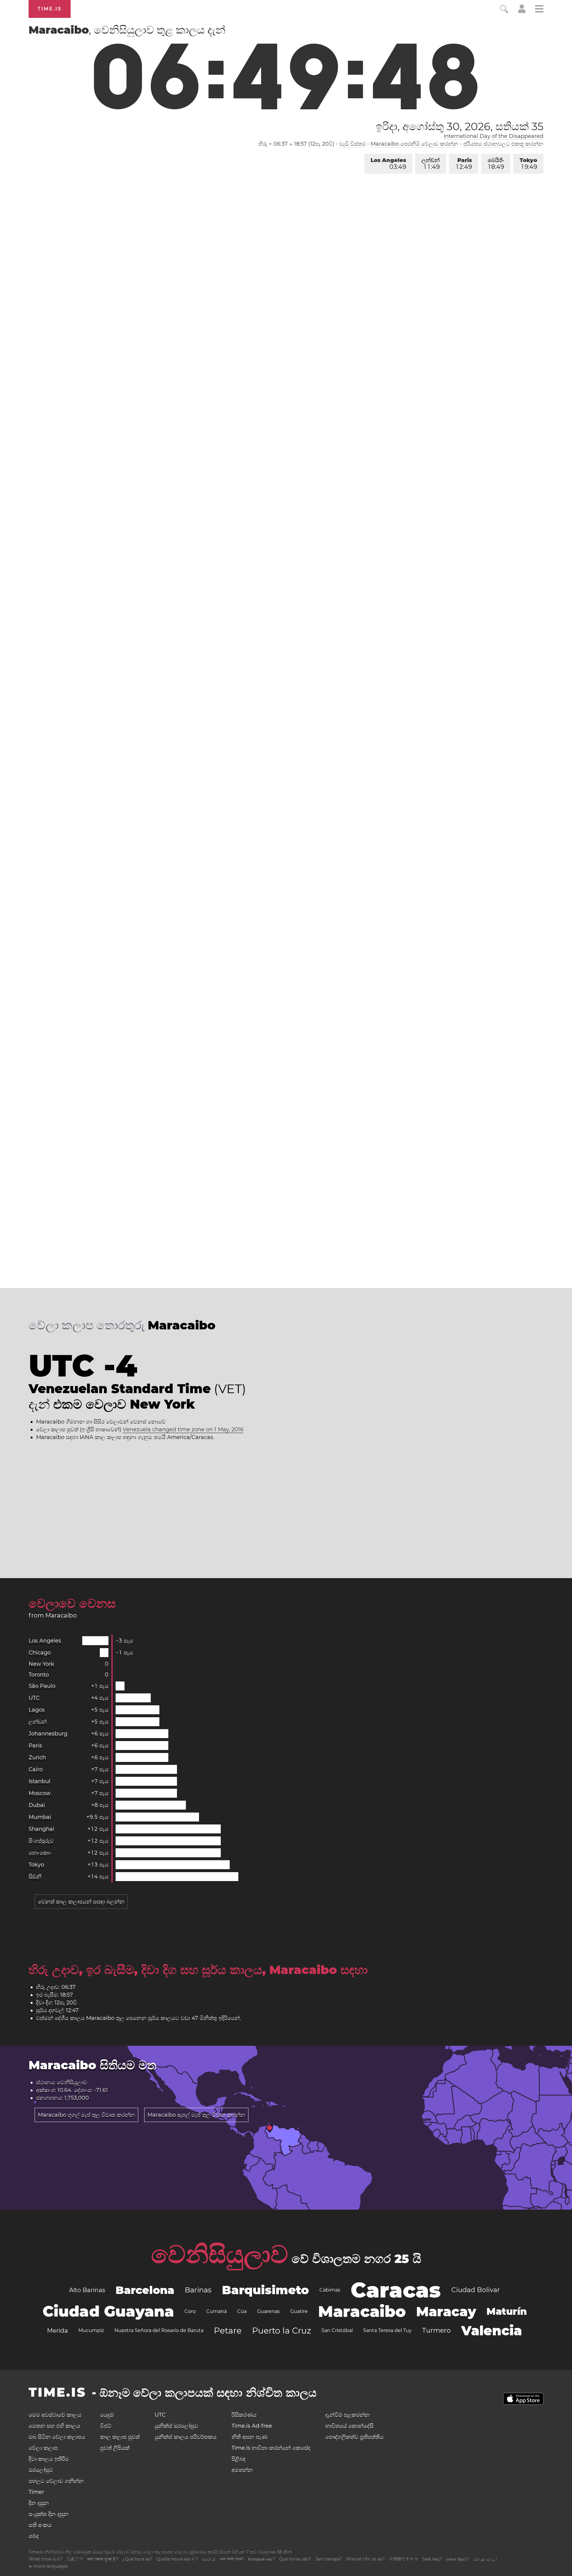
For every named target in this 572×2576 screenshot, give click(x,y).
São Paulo (42, 1686)
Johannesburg (48, 1734)
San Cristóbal (337, 2330)
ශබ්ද (34, 2536)
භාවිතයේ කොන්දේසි (349, 2426)
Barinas (198, 2290)
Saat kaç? (432, 2559)
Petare (228, 2331)
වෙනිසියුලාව (220, 2254)
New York (41, 1664)
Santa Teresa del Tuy (387, 2330)
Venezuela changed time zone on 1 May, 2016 (183, 1429)
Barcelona (145, 2290)
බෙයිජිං (496, 164)
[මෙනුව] (539, 10)
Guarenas (268, 2311)
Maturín (507, 2311)
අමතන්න (242, 2470)
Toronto (39, 1675)
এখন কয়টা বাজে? (232, 2559)
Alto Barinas (87, 2290)
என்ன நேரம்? (458, 2559)
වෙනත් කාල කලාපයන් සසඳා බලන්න (81, 1902)
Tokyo (528, 164)
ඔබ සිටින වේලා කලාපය (57, 2437)
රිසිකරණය (244, 2415)
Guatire (299, 2311)
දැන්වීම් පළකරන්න (348, 2415)
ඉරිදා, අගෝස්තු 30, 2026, (460, 126)
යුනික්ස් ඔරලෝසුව (176, 2426)
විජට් (106, 2426)
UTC (34, 1698)
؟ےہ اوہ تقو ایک (485, 2559)
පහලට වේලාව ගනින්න (56, 2481)
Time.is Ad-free (252, 2426)
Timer (36, 2492)
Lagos (37, 1710)
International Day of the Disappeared (493, 136)
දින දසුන (39, 2503)
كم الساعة (209, 2559)
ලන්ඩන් (431, 164)
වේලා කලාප (43, 2448)
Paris (464, 164)
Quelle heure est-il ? (177, 2559)
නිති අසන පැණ (249, 2437)
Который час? (262, 2559)
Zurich (37, 1757)
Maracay (446, 2311)
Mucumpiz (91, 2330)
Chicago (40, 1653)
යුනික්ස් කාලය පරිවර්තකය (186, 2437)
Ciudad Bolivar (476, 2290)
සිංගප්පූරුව (41, 1841)
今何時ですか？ (403, 2559)
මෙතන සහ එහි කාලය (54, 2426)
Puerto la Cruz (282, 2331)
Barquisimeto (265, 2290)
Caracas (396, 2290)
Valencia (492, 2331)
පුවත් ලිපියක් (115, 2448)
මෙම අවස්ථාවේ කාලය (55, 2415)
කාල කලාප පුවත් (120, 2437)
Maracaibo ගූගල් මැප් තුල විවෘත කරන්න (86, 2115)
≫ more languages (48, 2566)
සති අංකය (40, 2525)
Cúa (242, 2311)
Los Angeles (388, 164)
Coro (190, 2311)
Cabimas (330, 2290)
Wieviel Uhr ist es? (365, 2559)
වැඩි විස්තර (352, 144)
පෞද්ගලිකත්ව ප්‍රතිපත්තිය (354, 2437)
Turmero (436, 2330)
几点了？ (75, 2559)
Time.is (50, 9)
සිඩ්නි (35, 1877)
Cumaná (216, 2311)
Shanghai (41, 1829)
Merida (57, 2331)
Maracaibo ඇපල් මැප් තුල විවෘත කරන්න (196, 2115)
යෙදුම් (107, 2415)
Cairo (36, 1769)
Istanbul (39, 1781)
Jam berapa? (328, 2559)
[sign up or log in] (522, 11)
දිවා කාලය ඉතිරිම (49, 2459)
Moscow (40, 1793)
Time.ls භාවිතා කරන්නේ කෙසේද (271, 2448)
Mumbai (40, 1817)
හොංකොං (40, 1853)
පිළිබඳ (238, 2459)
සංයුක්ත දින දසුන (49, 2514)
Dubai (37, 1805)
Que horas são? (295, 2559)
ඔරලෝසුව (41, 2470)
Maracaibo (362, 2311)
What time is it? (45, 2559)
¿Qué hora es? (137, 2559)
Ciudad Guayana (108, 2311)
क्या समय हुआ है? (103, 2559)
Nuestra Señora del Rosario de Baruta (159, 2330)
